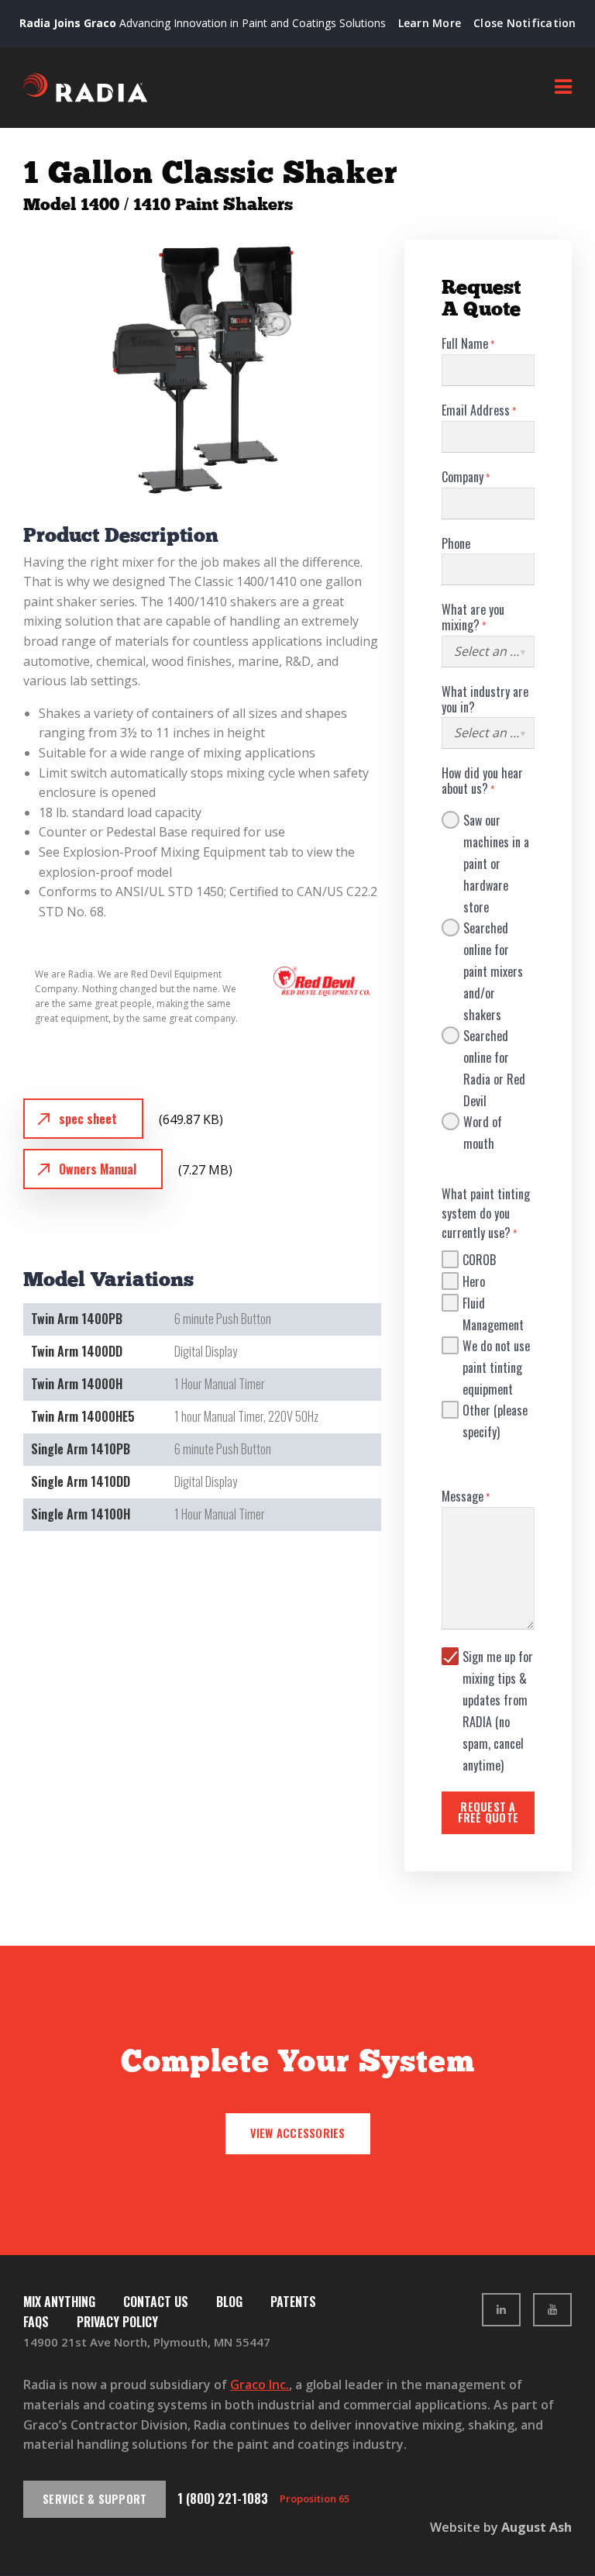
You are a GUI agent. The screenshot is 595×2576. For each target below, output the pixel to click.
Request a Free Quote (488, 1812)
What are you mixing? (473, 618)
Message (463, 1497)
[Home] (85, 88)
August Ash (537, 2527)
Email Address (476, 411)
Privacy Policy (117, 2322)
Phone (456, 544)
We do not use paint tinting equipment (496, 1347)
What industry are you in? (485, 700)
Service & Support (95, 2499)
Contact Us (156, 2302)
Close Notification (525, 23)
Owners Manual (98, 1169)
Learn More (430, 23)
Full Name (465, 344)
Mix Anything (59, 2302)
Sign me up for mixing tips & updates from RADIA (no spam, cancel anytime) (498, 1657)
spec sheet (88, 1119)
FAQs (36, 2322)
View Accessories (298, 2133)
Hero (474, 1281)
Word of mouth (483, 1122)
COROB (479, 1260)
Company (463, 478)
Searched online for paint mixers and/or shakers (493, 929)
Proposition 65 (315, 2498)
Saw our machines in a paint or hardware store (496, 821)
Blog (229, 2302)
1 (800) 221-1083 (223, 2498)
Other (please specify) (495, 1411)
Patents (293, 2302)
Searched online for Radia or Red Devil (494, 1036)
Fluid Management (493, 1304)
